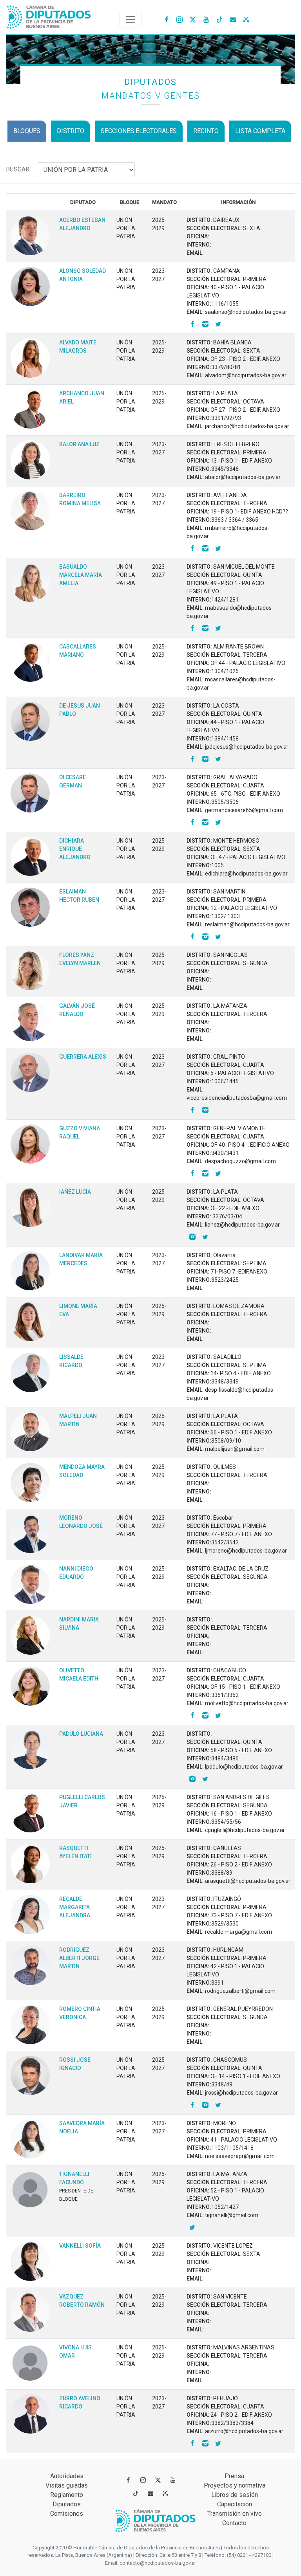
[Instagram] (180, 19)
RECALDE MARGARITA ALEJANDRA (75, 1907)
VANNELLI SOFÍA (80, 2246)
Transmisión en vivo (235, 2514)
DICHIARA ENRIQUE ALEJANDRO (75, 849)
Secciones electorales (139, 131)
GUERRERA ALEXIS (83, 1057)
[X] (193, 19)
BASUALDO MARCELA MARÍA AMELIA (81, 575)
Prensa (234, 2476)
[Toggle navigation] (131, 20)
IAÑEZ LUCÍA (75, 1192)
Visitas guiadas (67, 2485)
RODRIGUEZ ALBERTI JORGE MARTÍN (79, 1958)
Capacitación (235, 2504)
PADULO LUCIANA (81, 1734)
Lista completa (260, 131)
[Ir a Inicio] (49, 15)
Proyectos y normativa (235, 2485)
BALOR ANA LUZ (79, 444)
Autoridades (67, 2476)
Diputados (67, 2504)
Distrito (71, 131)
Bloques (27, 131)
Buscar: (21, 169)
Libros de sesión (235, 2495)
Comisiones (67, 2514)
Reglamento (67, 2495)
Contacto (234, 2523)
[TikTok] (219, 19)
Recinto (206, 131)
